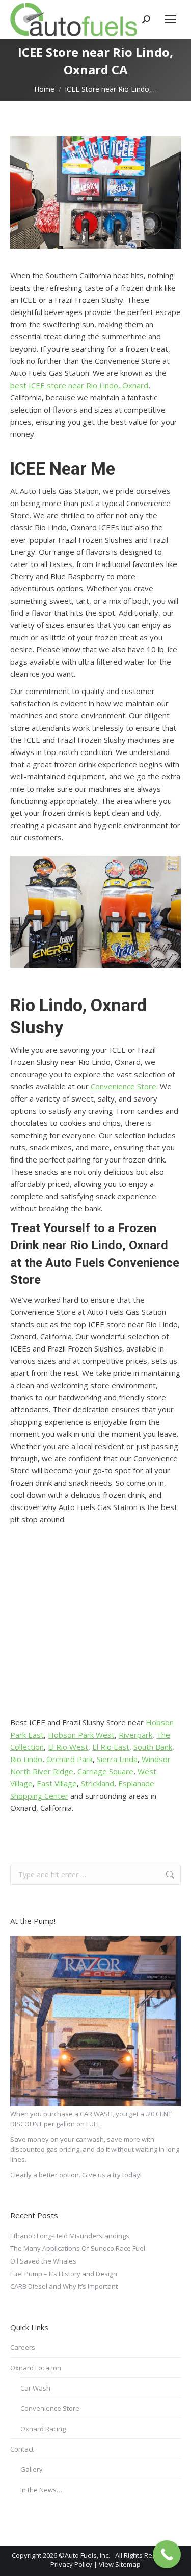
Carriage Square (105, 1771)
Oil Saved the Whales (43, 2261)
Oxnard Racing (43, 2429)
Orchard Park (70, 1759)
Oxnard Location (36, 2368)
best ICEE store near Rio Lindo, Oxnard (79, 385)
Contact (22, 2449)
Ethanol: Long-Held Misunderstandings (70, 2236)
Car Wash (35, 2388)
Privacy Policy (71, 2564)
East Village (57, 1783)
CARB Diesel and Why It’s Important (64, 2286)
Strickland (98, 1783)
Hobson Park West (81, 1735)
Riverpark (135, 1735)
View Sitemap (120, 2564)
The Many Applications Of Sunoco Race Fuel (78, 2248)
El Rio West (68, 1747)
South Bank (153, 1747)
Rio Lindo (26, 1759)
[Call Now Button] (167, 2554)
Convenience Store (124, 1086)
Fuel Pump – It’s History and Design (64, 2274)
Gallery (32, 2469)
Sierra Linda (117, 1759)
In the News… (41, 2490)
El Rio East (111, 1747)
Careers (23, 2347)
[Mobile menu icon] (171, 19)
